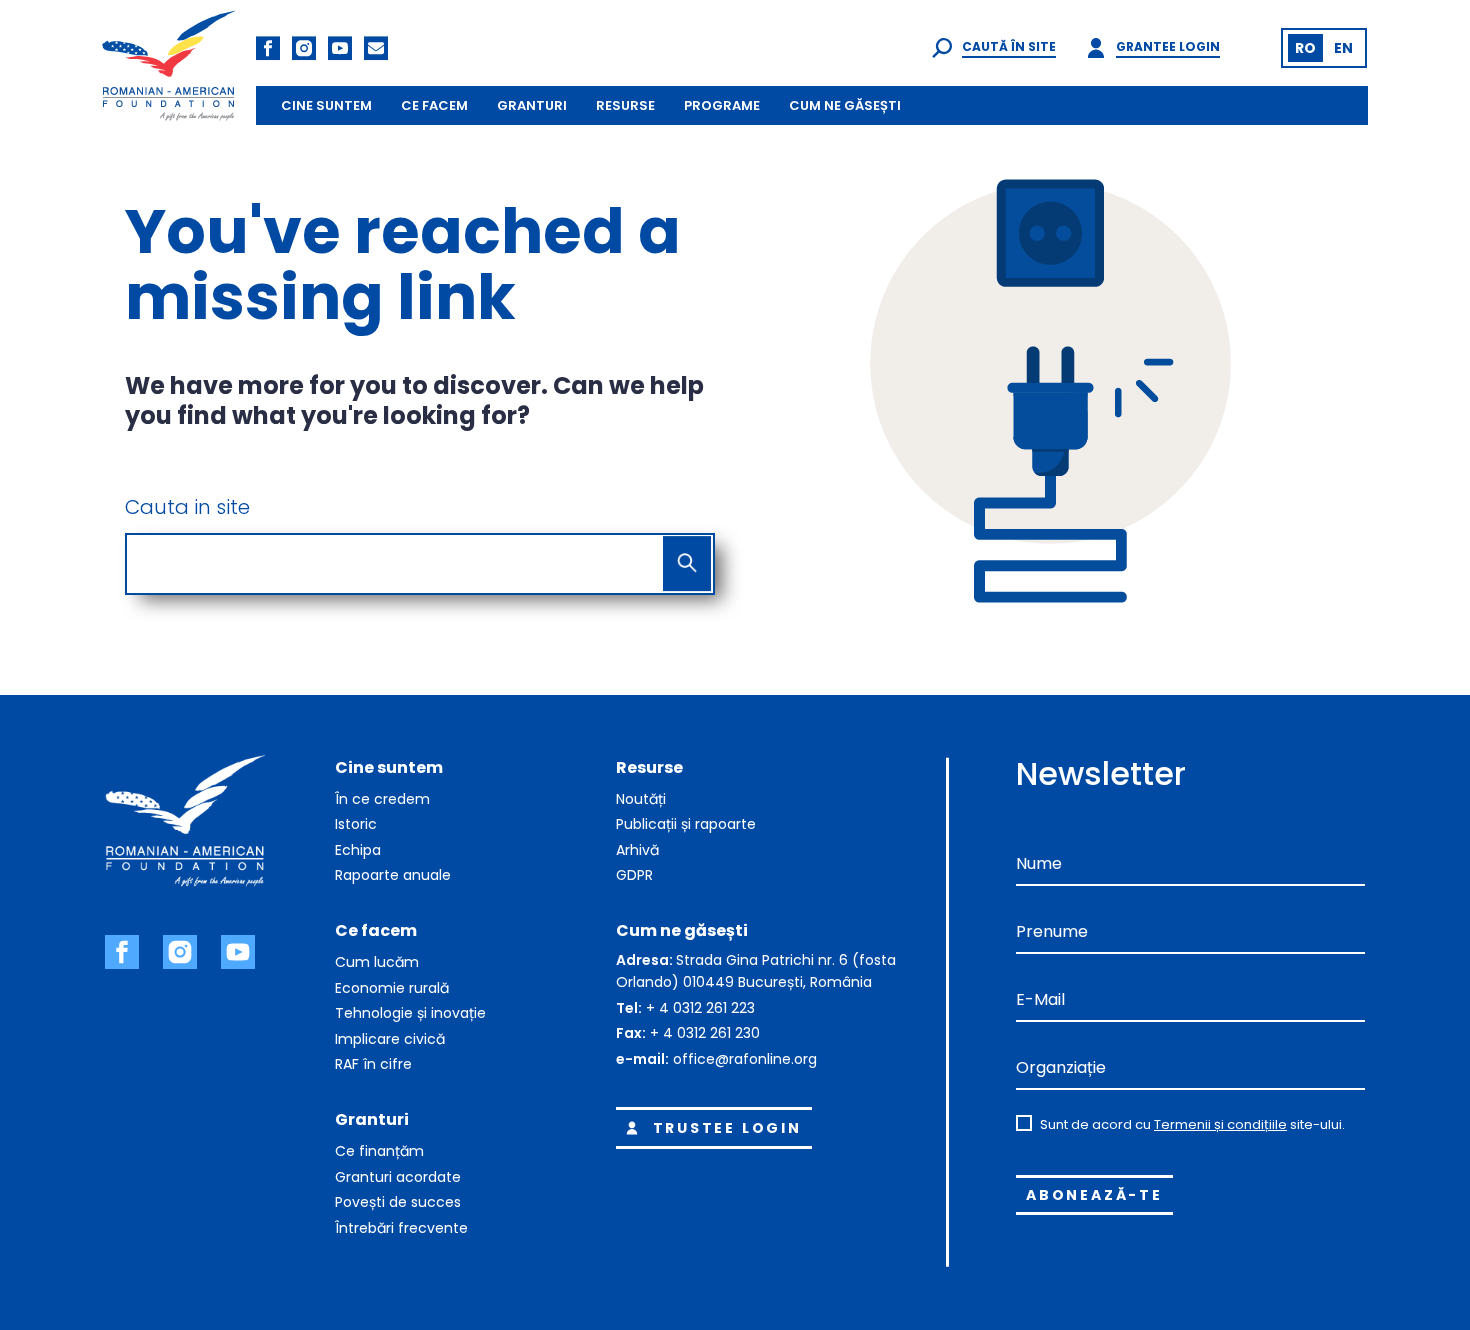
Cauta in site (187, 507)
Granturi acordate (398, 1177)
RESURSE (625, 105)
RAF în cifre (373, 1064)
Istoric (356, 824)
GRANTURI (532, 105)
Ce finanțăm (379, 1151)
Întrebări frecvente (401, 1228)
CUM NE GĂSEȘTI (845, 105)
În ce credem (382, 799)
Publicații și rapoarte (686, 824)
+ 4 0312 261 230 (705, 1033)
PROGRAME (722, 105)
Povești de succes (398, 1202)
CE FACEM (434, 105)
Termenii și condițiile (1220, 1124)
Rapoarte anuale (393, 875)
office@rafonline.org (745, 1059)
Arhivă (637, 850)
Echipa (358, 850)
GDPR (634, 875)
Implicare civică (390, 1039)
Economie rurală (392, 988)
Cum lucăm (377, 962)
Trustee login (727, 1128)
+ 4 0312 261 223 (700, 1008)
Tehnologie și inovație (410, 1013)
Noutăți (641, 799)
